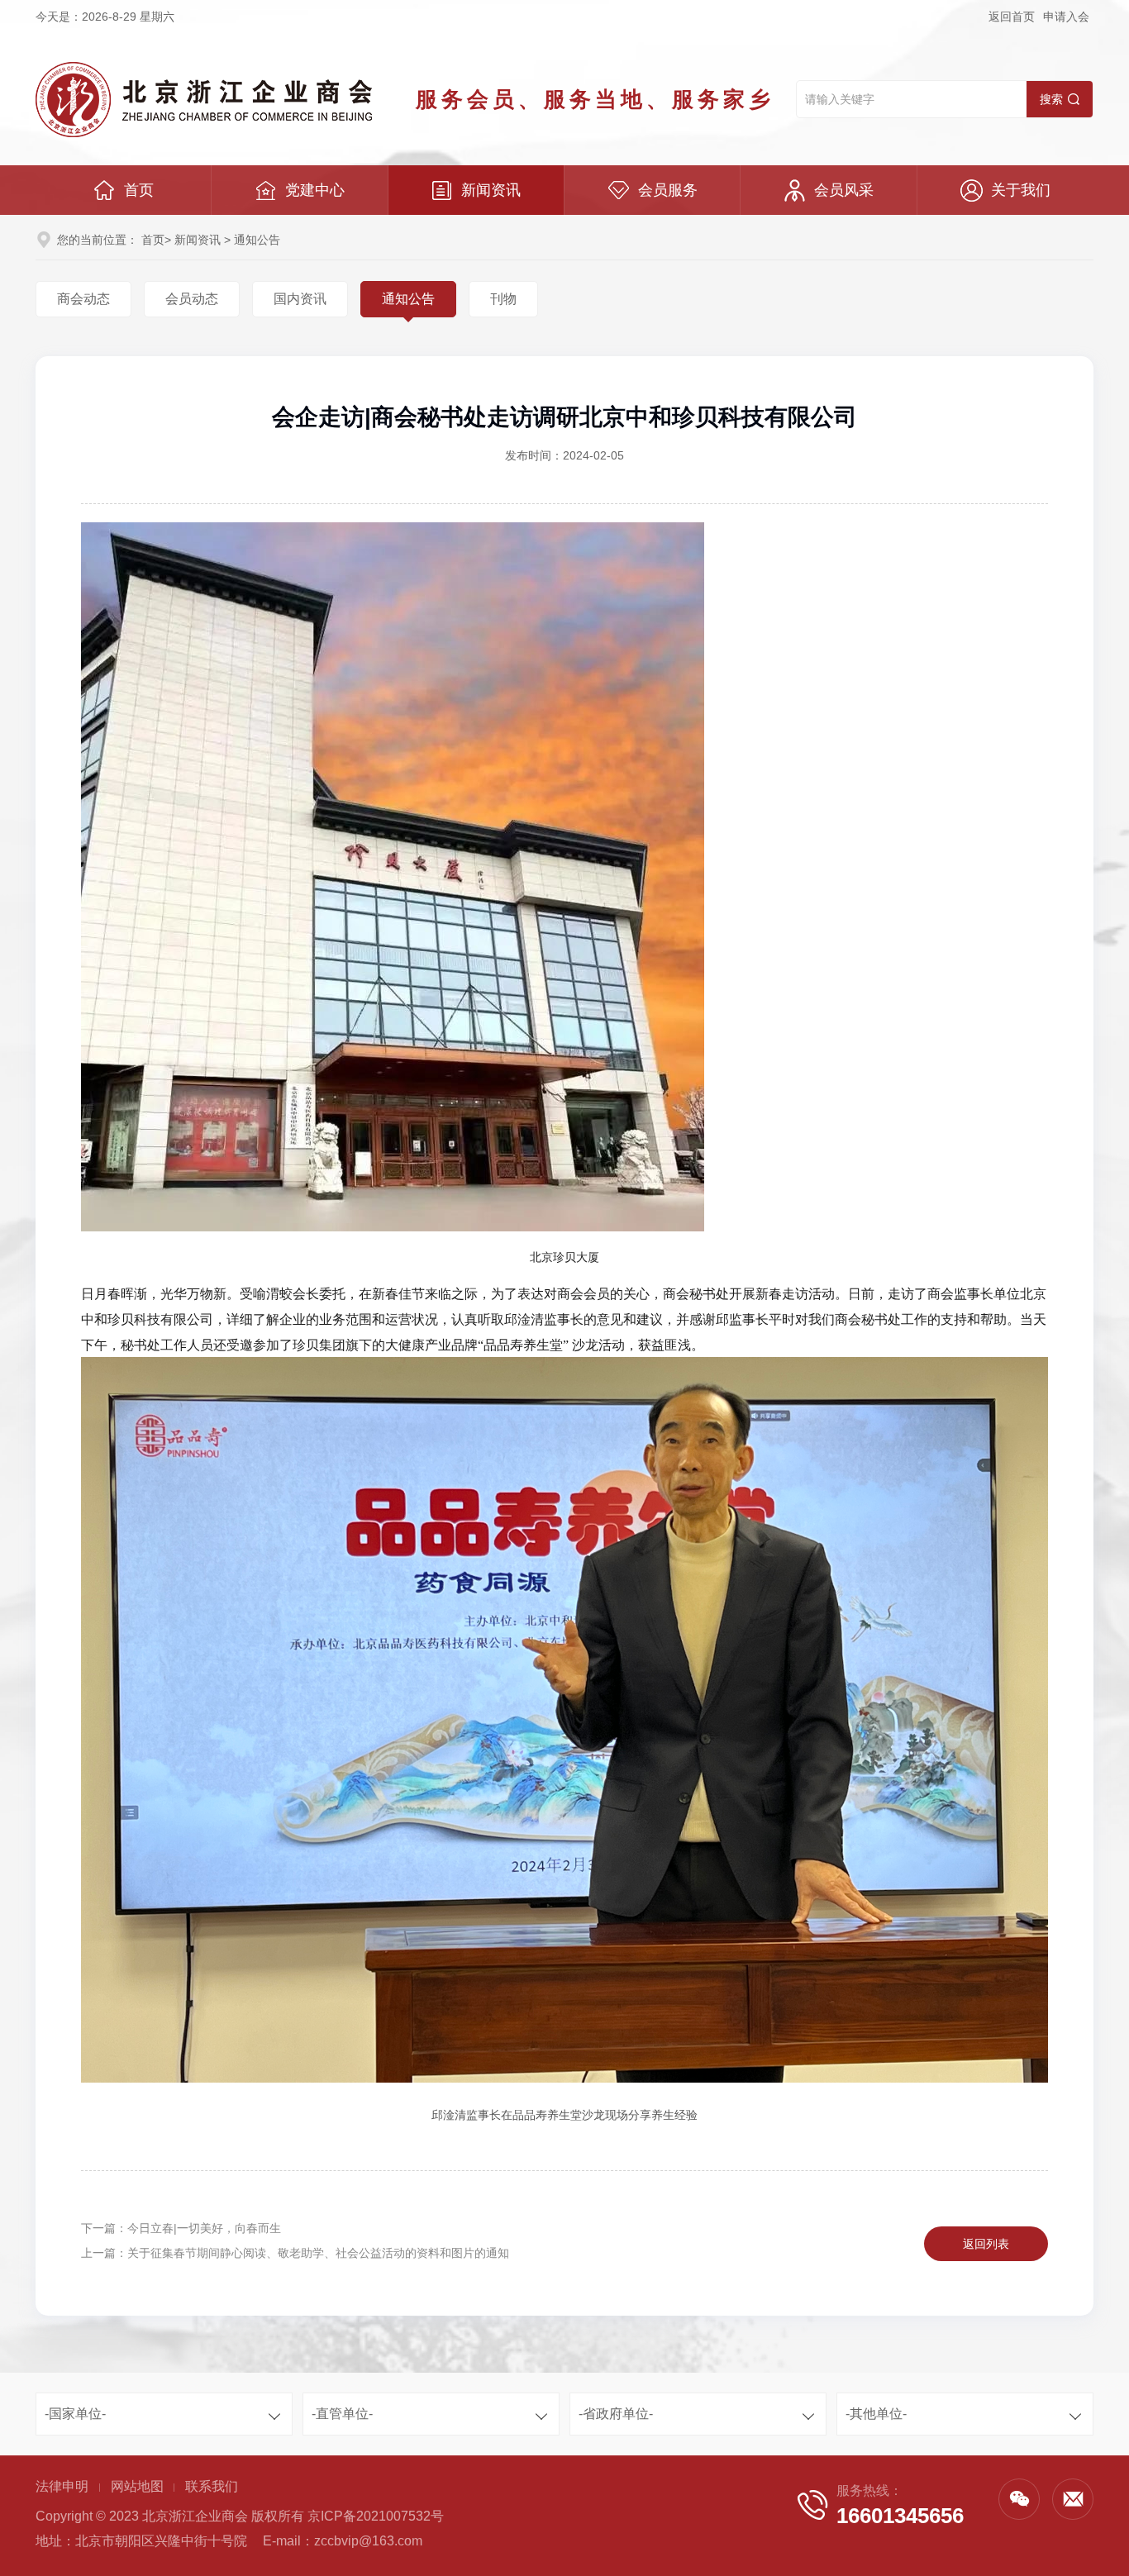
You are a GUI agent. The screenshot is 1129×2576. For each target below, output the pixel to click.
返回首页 (1012, 17)
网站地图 (137, 2486)
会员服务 (668, 190)
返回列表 (986, 2244)
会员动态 (192, 299)
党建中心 (315, 190)
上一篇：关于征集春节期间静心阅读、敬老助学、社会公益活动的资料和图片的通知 (295, 2253)
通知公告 (408, 299)
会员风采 (844, 190)
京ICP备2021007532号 (376, 2516)
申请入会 (1066, 17)
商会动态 (83, 299)
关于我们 (1021, 190)
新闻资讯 (491, 190)
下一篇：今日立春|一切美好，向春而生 (181, 2228)
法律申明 (62, 2486)
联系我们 (212, 2486)
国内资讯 (300, 299)
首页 (139, 190)
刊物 (503, 299)
